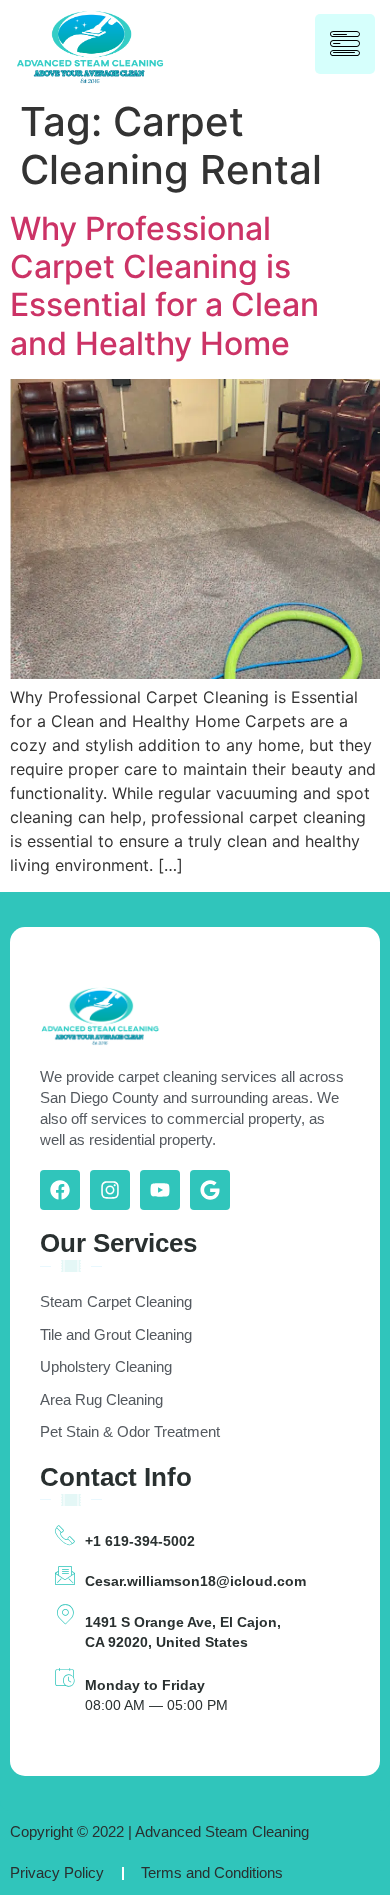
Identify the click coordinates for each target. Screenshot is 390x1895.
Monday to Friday (145, 1685)
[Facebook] (60, 1190)
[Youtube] (160, 1190)
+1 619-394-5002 (140, 1541)
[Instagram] (110, 1190)
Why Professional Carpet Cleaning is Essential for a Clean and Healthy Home (164, 286)
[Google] (210, 1190)
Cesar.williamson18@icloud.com (195, 1581)
